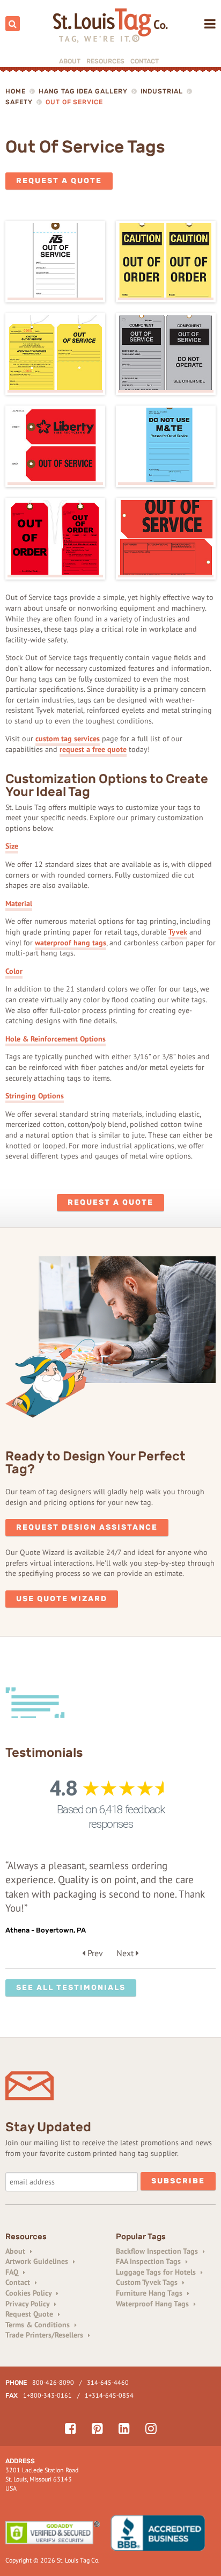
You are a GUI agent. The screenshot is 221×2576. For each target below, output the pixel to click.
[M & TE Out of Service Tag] (166, 446)
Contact (145, 61)
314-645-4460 (108, 2382)
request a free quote (93, 749)
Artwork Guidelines (38, 2261)
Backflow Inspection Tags (158, 2251)
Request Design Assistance (87, 1527)
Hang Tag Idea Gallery (83, 91)
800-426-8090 (53, 2382)
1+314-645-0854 (109, 2395)
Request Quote (30, 2314)
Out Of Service (74, 102)
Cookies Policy (30, 2293)
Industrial (162, 91)
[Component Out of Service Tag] (166, 354)
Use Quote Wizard (62, 1599)
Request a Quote (59, 181)
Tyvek (178, 932)
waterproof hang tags (71, 943)
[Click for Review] (163, 2533)
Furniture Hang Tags (150, 2293)
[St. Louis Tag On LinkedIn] (124, 2429)
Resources (105, 61)
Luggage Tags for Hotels (157, 2272)
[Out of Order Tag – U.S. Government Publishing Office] (55, 539)
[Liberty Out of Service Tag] (55, 446)
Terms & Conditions (39, 2325)
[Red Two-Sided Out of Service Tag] (166, 539)
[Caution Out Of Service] (55, 354)
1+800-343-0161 (47, 2395)
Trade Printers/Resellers (45, 2335)
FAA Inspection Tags (149, 2261)
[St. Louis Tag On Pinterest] (97, 2429)
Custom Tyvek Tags (148, 2282)
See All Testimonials (71, 1988)
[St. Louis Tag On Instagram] (151, 2429)
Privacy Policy (28, 2304)
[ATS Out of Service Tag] (55, 262)
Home (16, 91)
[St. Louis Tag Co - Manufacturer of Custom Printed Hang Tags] (111, 26)
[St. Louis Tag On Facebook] (71, 2429)
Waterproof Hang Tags (153, 2304)
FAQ (13, 2272)
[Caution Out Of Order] (166, 262)
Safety (19, 102)
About (70, 61)
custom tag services (68, 739)
